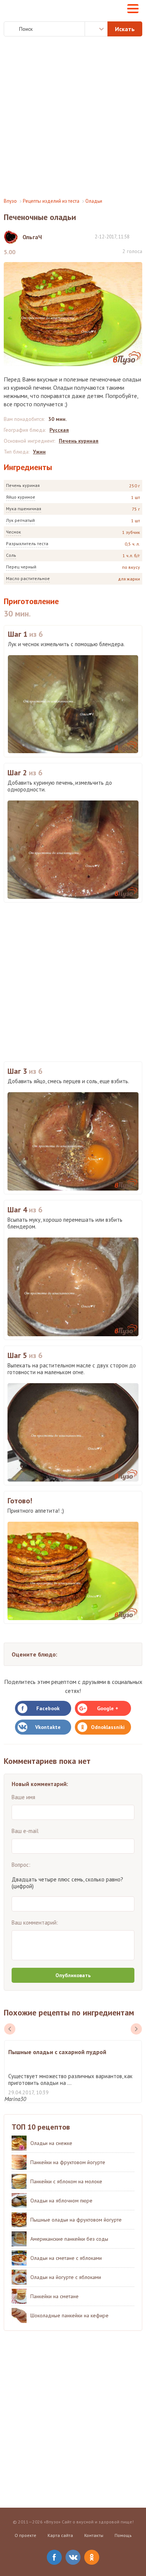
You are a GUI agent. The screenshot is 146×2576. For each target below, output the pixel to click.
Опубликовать (73, 1975)
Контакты (94, 2535)
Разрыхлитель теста (27, 543)
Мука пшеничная (24, 509)
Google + (108, 1708)
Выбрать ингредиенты (96, 29)
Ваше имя (23, 1797)
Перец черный (21, 567)
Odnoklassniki (108, 1727)
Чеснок (13, 532)
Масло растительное (28, 578)
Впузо (10, 201)
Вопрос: (21, 1865)
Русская (59, 430)
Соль (11, 555)
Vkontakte (48, 1727)
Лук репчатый (20, 520)
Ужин (39, 452)
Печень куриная (23, 485)
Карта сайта (60, 2535)
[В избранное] (139, 236)
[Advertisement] (73, 117)
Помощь (123, 2535)
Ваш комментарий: (35, 1923)
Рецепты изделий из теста (51, 201)
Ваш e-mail (25, 1831)
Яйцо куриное (21, 497)
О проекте (25, 2535)
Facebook (48, 1708)
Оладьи (94, 201)
